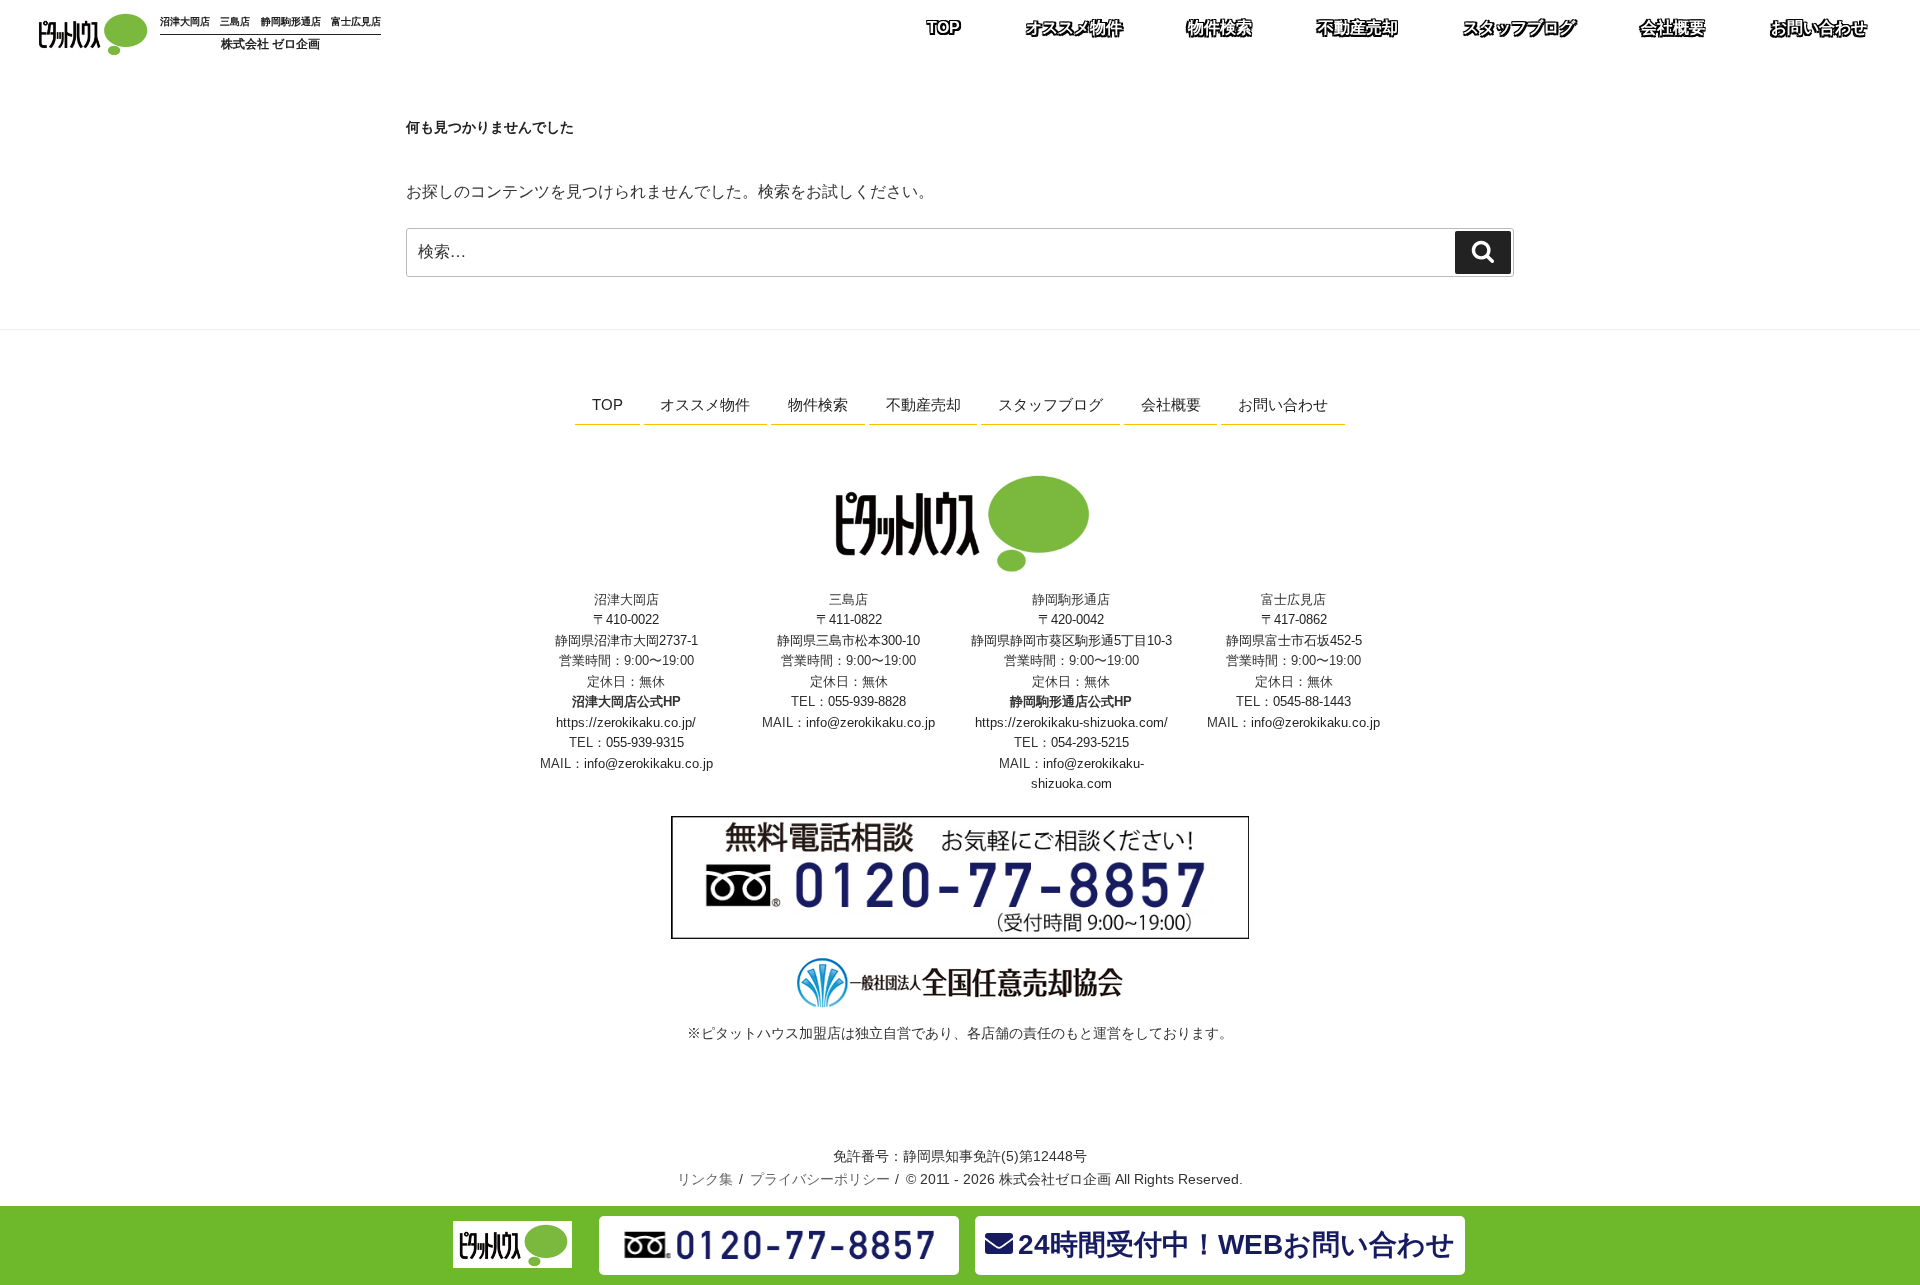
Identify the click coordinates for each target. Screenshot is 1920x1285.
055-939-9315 (645, 742)
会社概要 (1673, 27)
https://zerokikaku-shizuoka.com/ (1071, 722)
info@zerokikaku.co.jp (648, 763)
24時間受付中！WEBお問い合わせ (1236, 1244)
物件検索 (1220, 27)
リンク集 (705, 1179)
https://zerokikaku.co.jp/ (626, 722)
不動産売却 (1358, 27)
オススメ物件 (1074, 27)
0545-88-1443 (1312, 701)
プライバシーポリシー (820, 1179)
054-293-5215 (1090, 742)
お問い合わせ (1819, 27)
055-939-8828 (867, 701)
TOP (943, 27)
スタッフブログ (1519, 27)
